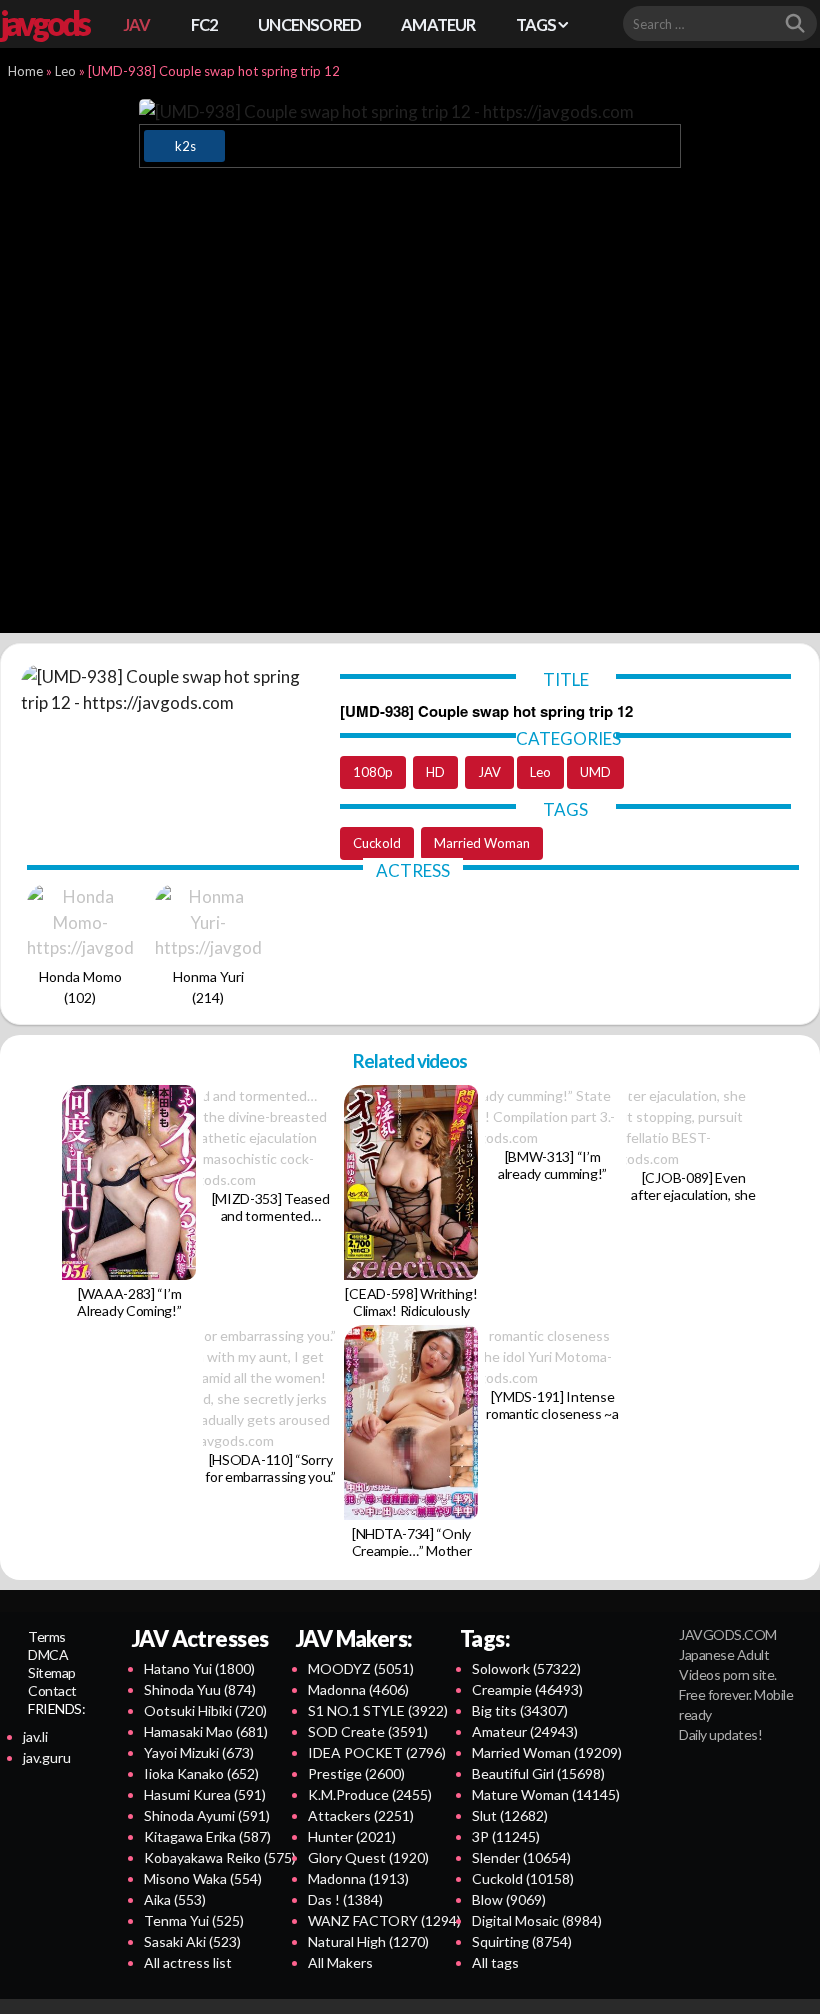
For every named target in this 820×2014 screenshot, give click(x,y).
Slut (510, 1815)
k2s (185, 146)
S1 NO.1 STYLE (378, 1710)
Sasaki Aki (192, 1941)
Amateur (525, 1731)
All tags (495, 1962)
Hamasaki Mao (206, 1731)
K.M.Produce (370, 1794)
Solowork (526, 1668)
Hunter (352, 1836)
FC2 (205, 24)
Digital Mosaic (537, 1920)
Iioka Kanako (201, 1773)
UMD (595, 772)
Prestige (356, 1773)
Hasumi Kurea (205, 1794)
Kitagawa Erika (207, 1836)
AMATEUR (438, 24)
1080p (373, 772)
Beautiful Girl (538, 1773)
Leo (65, 71)
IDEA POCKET (377, 1752)
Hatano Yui (199, 1668)
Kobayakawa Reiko (220, 1857)
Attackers (361, 1815)
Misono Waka (203, 1878)
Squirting (522, 1941)
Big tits (520, 1710)
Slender (521, 1857)
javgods (44, 23)
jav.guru (47, 1757)
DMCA (48, 1654)
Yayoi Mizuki (199, 1752)
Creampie (527, 1689)
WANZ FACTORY (384, 1920)
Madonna (358, 1689)
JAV (137, 24)
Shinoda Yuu (200, 1689)
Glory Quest (368, 1857)
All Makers (340, 1962)
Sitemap (52, 1672)
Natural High (368, 1941)
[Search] (795, 24)
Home (25, 71)
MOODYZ (361, 1668)
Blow (509, 1899)
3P (506, 1836)
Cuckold (377, 843)
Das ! (345, 1899)
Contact (52, 1690)
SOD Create (368, 1731)
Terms (47, 1636)
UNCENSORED (309, 24)
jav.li (35, 1736)
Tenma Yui (194, 1920)
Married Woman (482, 843)
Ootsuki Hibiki (205, 1710)
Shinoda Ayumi (207, 1815)
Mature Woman (546, 1794)
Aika (175, 1899)
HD (435, 772)
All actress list (188, 1962)
